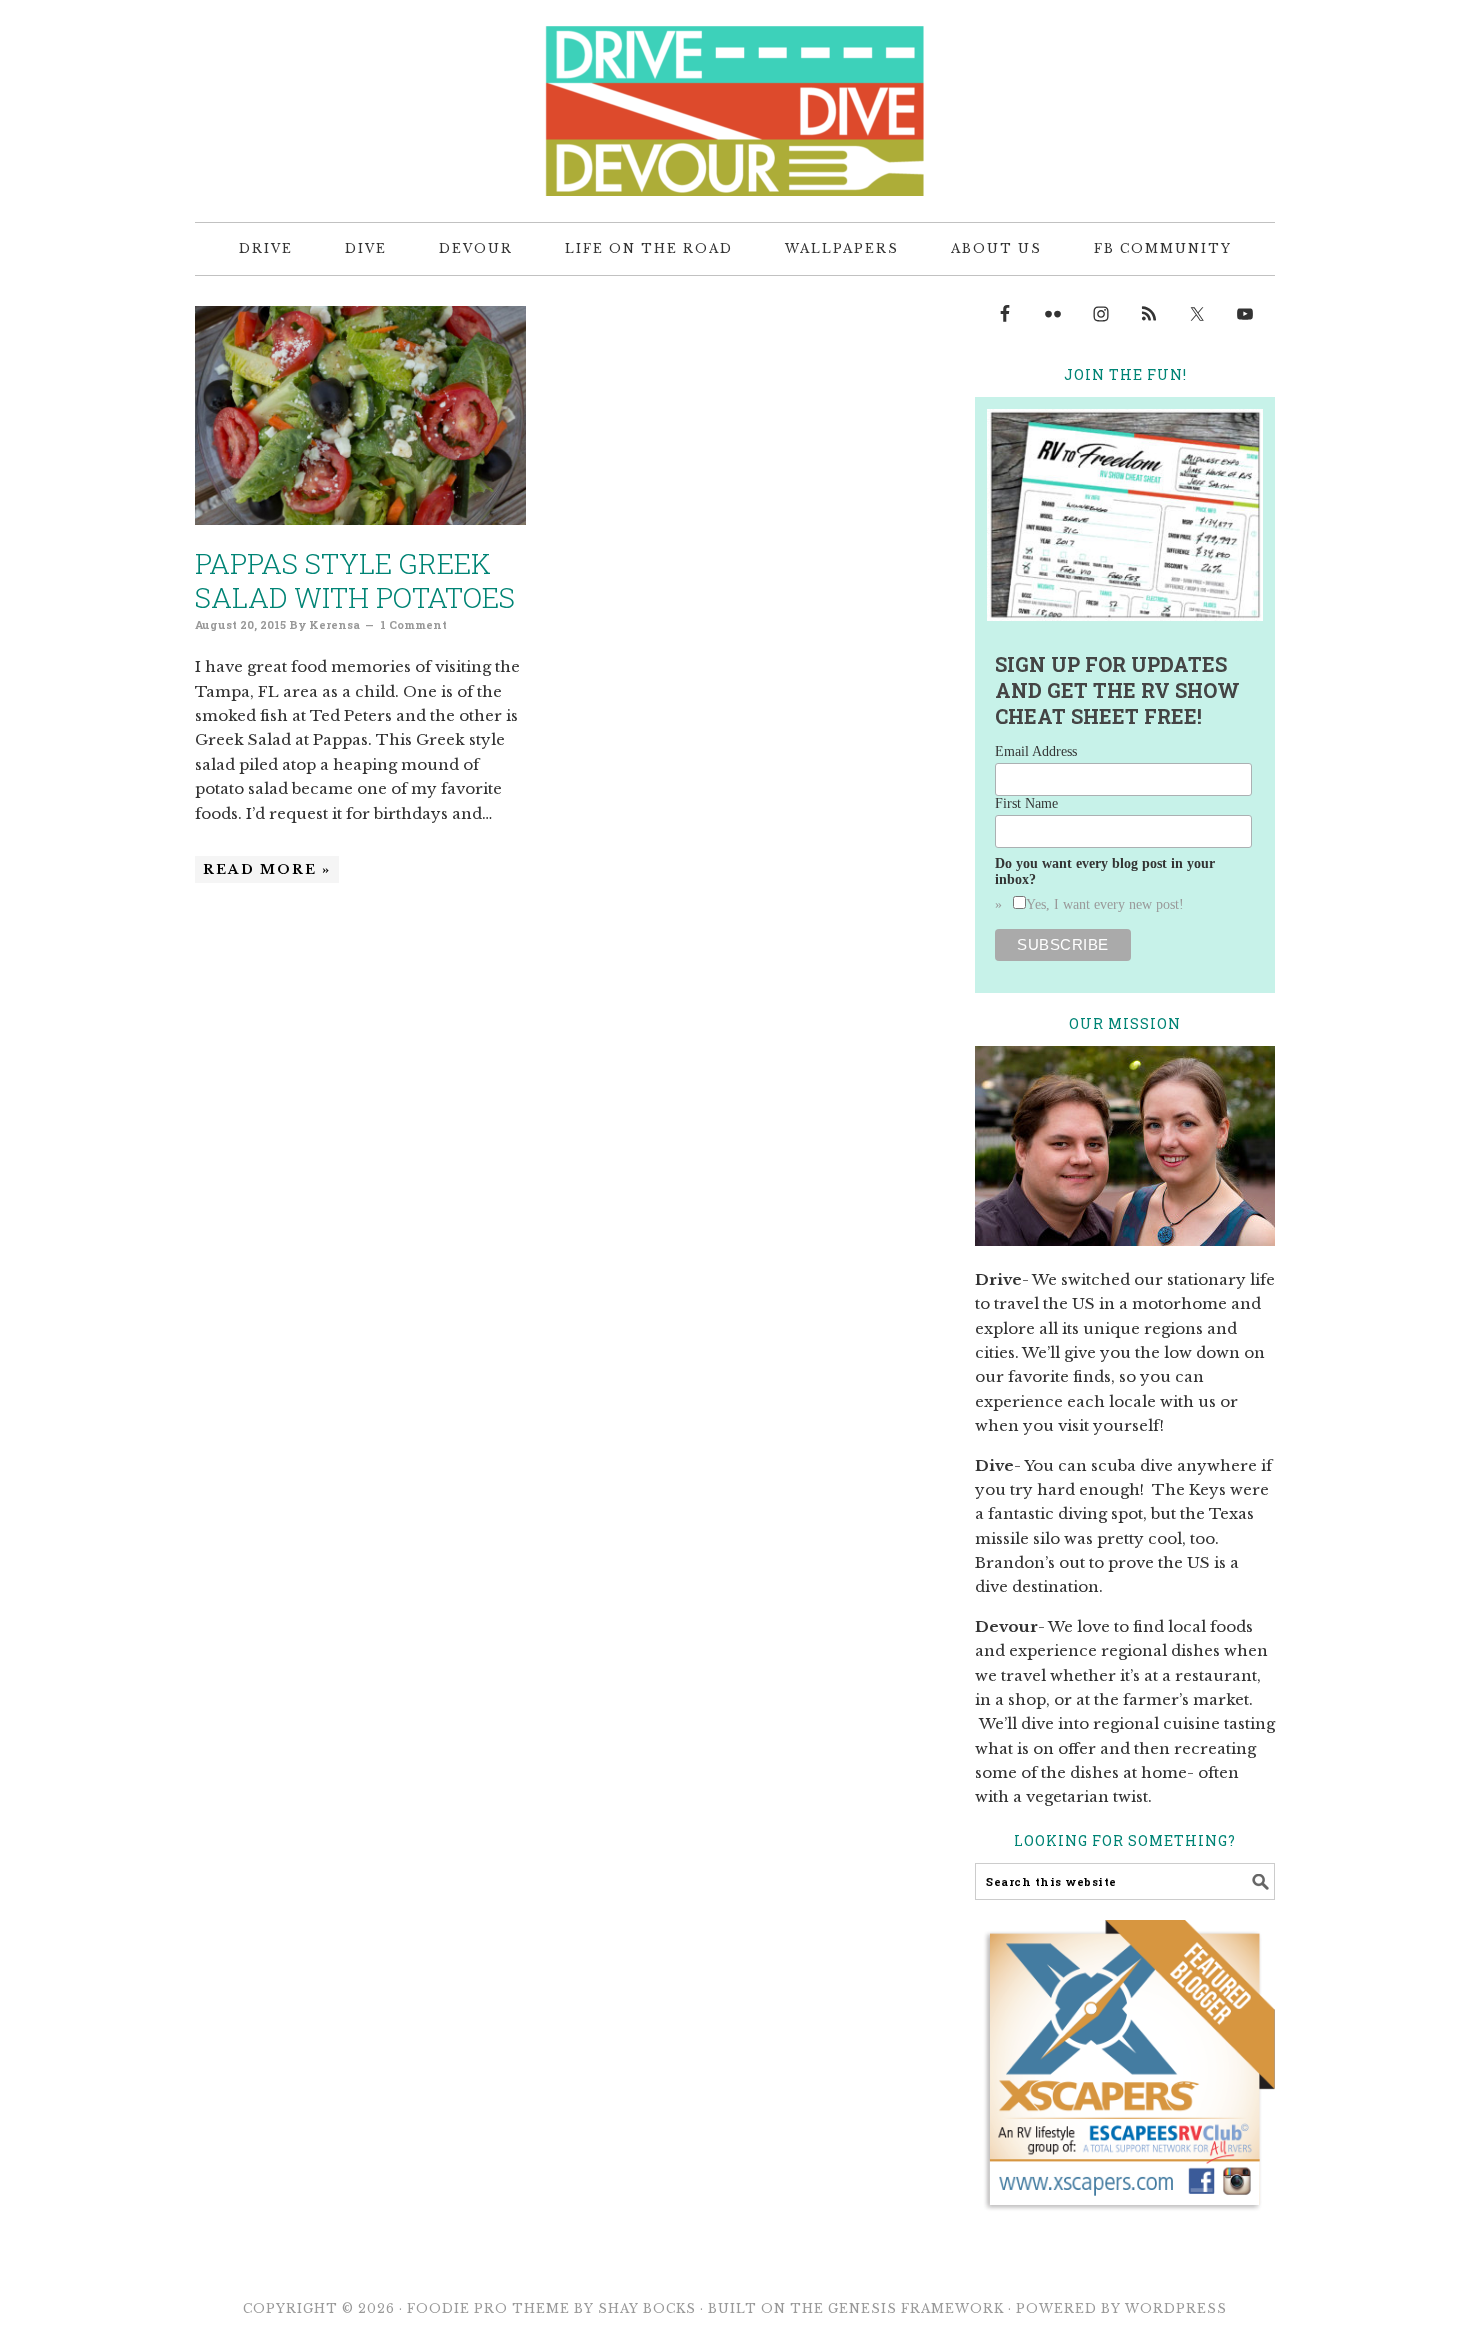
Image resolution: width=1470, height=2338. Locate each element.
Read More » (267, 869)
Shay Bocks (647, 2308)
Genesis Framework (916, 2308)
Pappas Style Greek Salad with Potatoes (355, 580)
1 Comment (413, 624)
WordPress (1176, 2308)
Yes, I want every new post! (1105, 904)
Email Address (1036, 751)
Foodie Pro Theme (488, 2308)
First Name (1026, 803)
